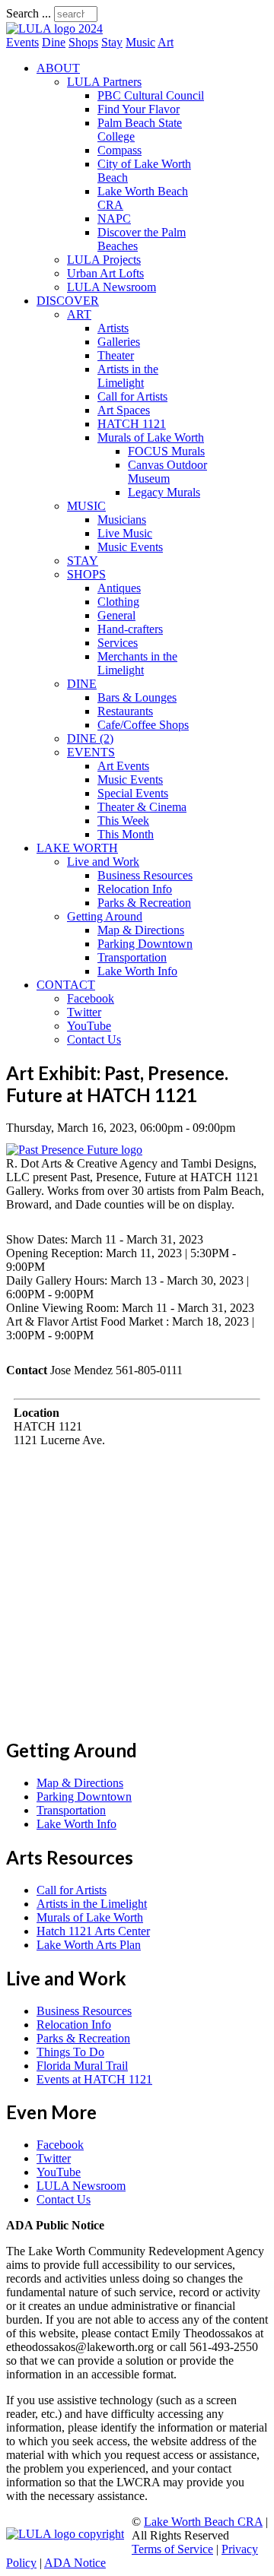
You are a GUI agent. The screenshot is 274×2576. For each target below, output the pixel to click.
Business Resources (145, 875)
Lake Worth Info (137, 971)
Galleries (119, 342)
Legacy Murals (164, 492)
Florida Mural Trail (82, 2066)
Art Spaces (124, 410)
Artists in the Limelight (128, 376)
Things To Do (70, 2052)
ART (79, 314)
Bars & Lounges (137, 697)
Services (118, 643)
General (116, 615)
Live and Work (103, 862)
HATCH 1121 (132, 424)
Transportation (132, 957)
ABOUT (58, 68)
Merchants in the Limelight (137, 663)
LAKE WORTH (77, 848)
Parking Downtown (145, 944)
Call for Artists (132, 396)
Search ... (29, 13)
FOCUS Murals (166, 451)
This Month (126, 834)
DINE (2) (90, 738)
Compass (119, 150)
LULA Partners (104, 82)
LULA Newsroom (112, 287)
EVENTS (91, 752)
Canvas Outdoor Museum (167, 472)
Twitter (84, 1012)
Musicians (122, 520)
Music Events (130, 547)
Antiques (119, 588)
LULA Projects (104, 260)
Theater (116, 355)
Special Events (133, 793)
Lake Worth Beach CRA (203, 2522)
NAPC (114, 219)
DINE (82, 684)
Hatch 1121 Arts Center (93, 1931)
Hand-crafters (130, 629)
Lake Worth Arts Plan (89, 1945)
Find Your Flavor (139, 109)
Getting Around (105, 916)
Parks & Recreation (144, 903)
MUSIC (86, 506)
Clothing (118, 602)
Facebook (91, 998)
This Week (123, 821)
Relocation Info (135, 889)
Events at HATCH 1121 (94, 2079)
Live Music (125, 533)
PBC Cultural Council (151, 95)
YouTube (89, 1026)
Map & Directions (141, 930)
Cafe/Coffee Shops (143, 725)
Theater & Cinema (142, 807)
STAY (83, 561)
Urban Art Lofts (105, 273)
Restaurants (125, 711)
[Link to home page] (54, 29)
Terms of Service (172, 2549)
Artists (113, 328)
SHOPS (86, 574)
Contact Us (94, 1039)
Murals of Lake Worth (151, 437)
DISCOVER (68, 301)
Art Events (123, 766)
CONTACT (66, 985)
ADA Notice (75, 2563)
